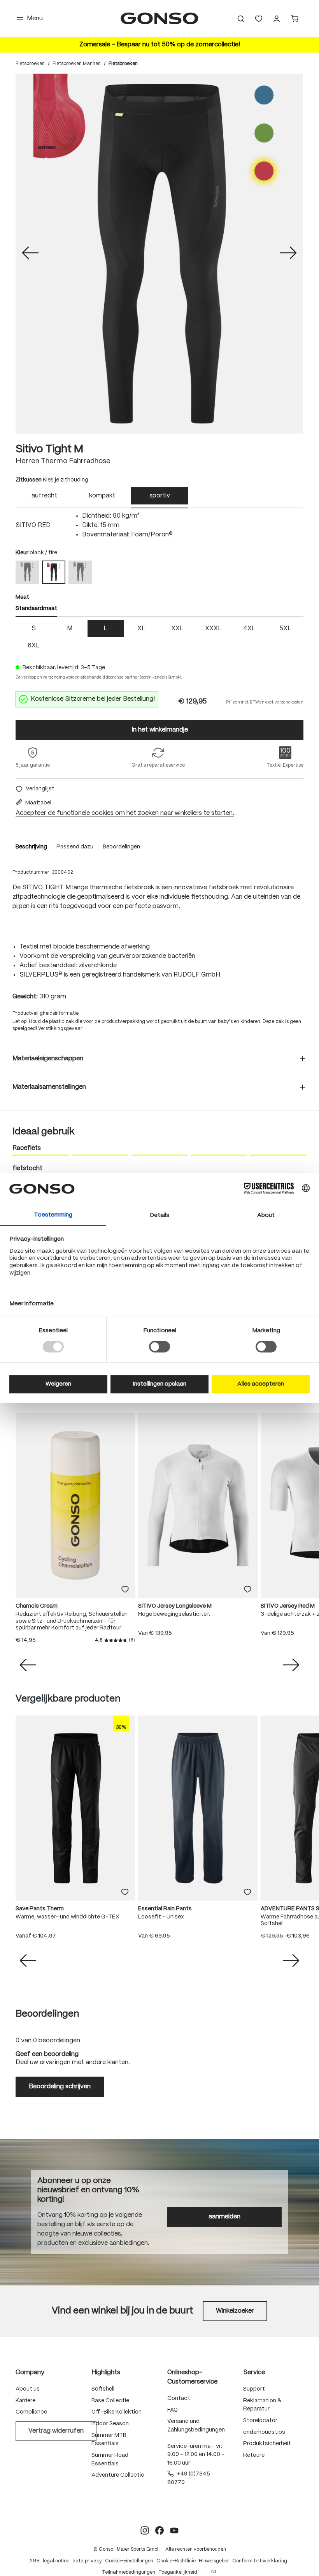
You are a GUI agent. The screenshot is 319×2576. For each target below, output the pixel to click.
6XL (34, 646)
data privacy (87, 2561)
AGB (34, 2561)
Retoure (254, 2455)
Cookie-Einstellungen (129, 2561)
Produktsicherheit (267, 2444)
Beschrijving (31, 847)
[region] (159, 254)
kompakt (102, 496)
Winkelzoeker (235, 2311)
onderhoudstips (264, 2432)
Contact (179, 2398)
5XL (285, 629)
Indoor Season (110, 2424)
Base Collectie (110, 2401)
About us (28, 2389)
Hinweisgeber (214, 2561)
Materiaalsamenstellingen (49, 1087)
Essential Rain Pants (165, 1909)
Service (254, 2372)
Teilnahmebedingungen (129, 2572)
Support (254, 2389)
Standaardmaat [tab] (36, 608)
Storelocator (260, 2421)
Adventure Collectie (118, 2475)
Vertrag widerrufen (56, 2431)
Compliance (31, 2412)
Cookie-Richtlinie (176, 2561)
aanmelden (224, 2217)
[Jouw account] (277, 19)
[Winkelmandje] (294, 19)
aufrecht (44, 496)
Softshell (103, 2389)
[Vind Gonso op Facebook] (159, 2530)
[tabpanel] (159, 525)
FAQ (173, 2410)
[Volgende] (288, 254)
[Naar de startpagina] (159, 19)
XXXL (213, 629)
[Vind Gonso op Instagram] (145, 2530)
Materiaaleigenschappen (48, 1059)
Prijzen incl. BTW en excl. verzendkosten (265, 702)
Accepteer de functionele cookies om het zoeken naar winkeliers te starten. (125, 813)
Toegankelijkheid (178, 2572)
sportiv (160, 496)
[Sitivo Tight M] (159, 254)
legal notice (56, 2561)
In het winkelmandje (160, 730)
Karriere (25, 2401)
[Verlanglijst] (259, 19)
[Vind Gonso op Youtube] (174, 2530)
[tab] (44, 498)
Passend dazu (75, 847)
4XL (249, 629)
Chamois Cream (37, 1606)
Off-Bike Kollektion (117, 2412)
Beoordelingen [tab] (47, 2014)
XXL (177, 629)
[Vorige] (30, 254)
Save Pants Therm (40, 1909)
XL (141, 629)
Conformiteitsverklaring (260, 2561)
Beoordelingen (121, 847)
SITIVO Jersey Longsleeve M (175, 1606)
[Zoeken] (241, 19)
